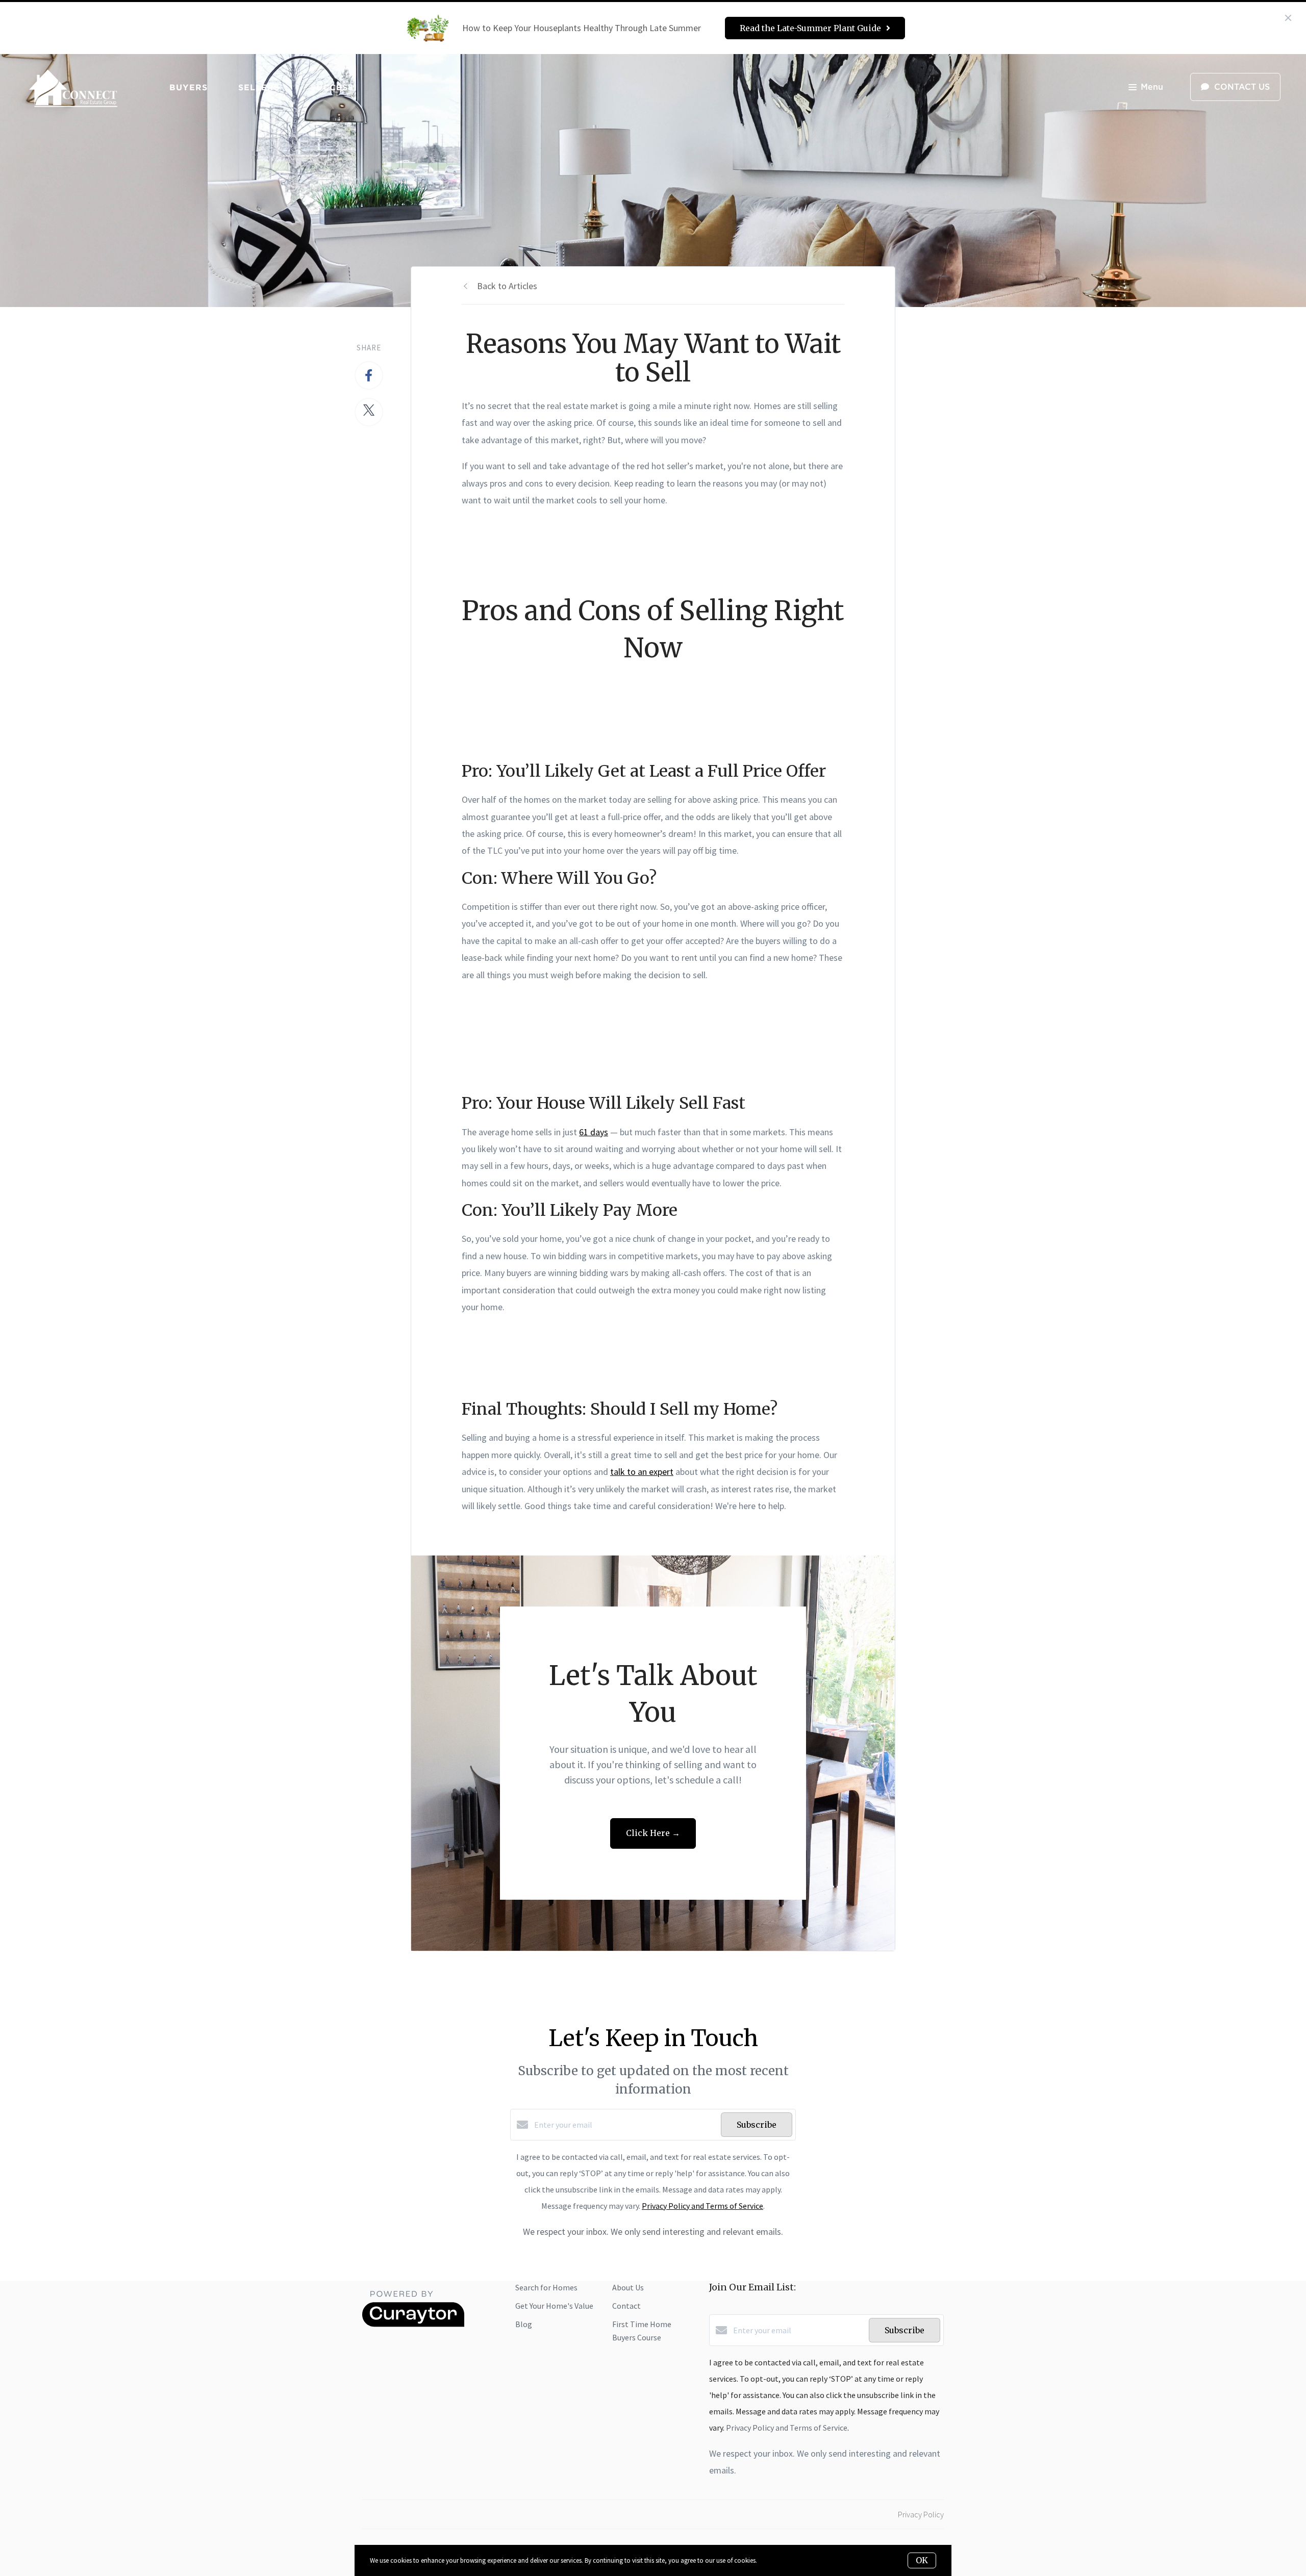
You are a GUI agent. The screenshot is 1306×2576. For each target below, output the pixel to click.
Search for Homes (546, 2287)
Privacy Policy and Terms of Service (702, 2206)
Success (332, 87)
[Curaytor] (413, 2324)
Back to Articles (507, 286)
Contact (626, 2306)
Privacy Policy (921, 2514)
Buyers (189, 87)
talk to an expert (642, 1472)
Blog (524, 2324)
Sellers (259, 87)
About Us (628, 2287)
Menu (1152, 87)
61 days (594, 1132)
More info (772, 2560)
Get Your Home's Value (554, 2306)
